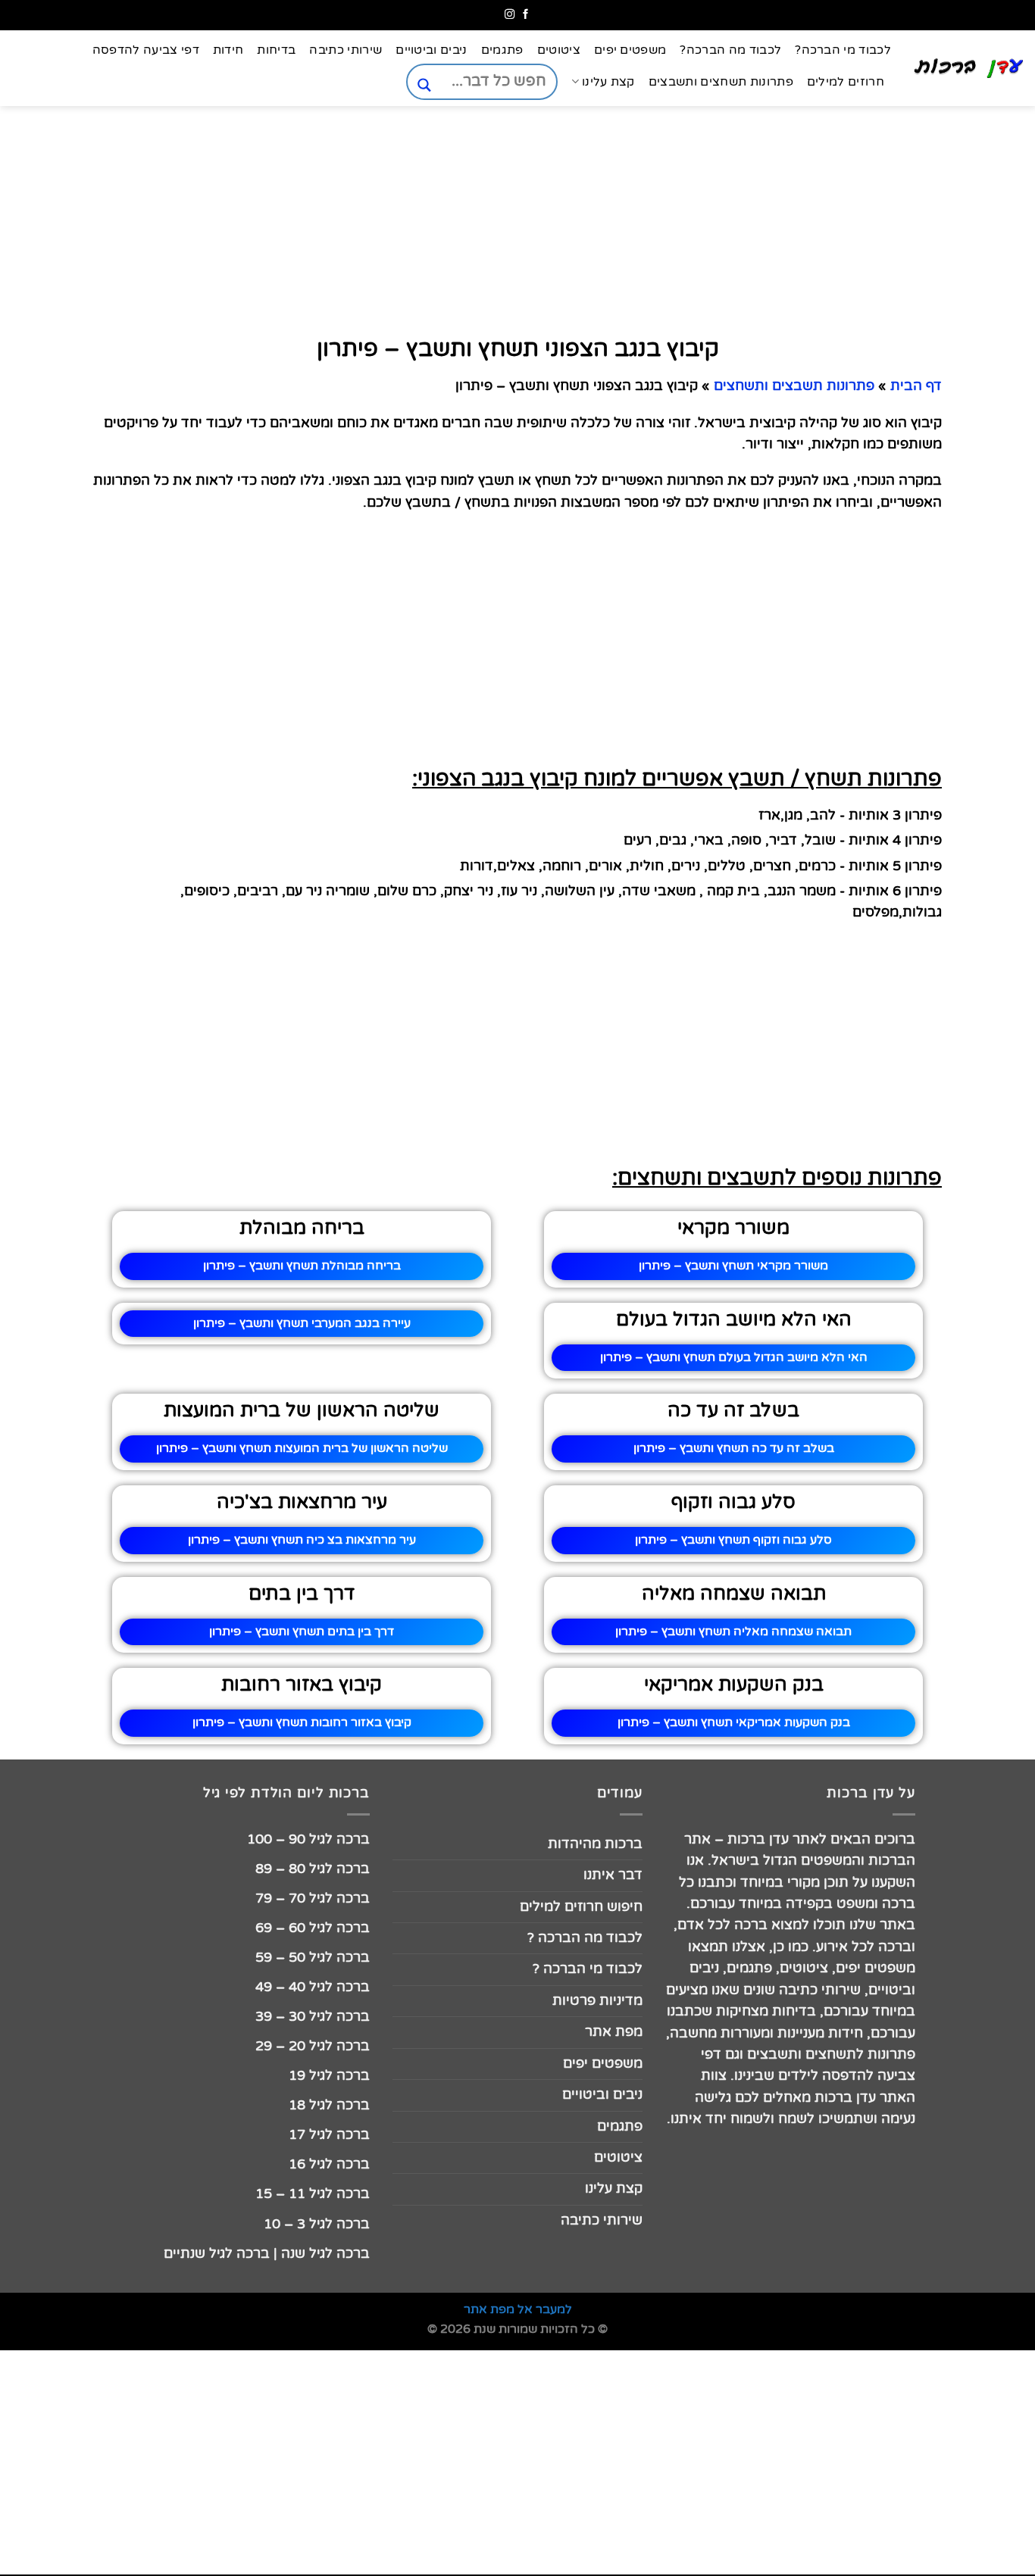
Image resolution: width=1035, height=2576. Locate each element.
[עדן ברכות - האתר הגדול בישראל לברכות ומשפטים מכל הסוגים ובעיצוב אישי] (969, 68)
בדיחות (276, 50)
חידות (228, 50)
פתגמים (502, 50)
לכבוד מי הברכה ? (588, 1969)
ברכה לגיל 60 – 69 (313, 1928)
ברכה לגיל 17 (329, 2135)
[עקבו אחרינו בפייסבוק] (525, 15)
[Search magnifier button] (424, 85)
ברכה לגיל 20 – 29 (313, 2046)
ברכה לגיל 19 (329, 2076)
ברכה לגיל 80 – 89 (313, 1869)
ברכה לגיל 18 (329, 2105)
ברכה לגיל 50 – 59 (313, 1958)
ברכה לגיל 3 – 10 (317, 2224)
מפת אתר (614, 2032)
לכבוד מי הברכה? (843, 50)
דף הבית (916, 386)
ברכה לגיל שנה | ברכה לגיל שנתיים (267, 2254)
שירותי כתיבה (346, 50)
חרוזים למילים (846, 82)
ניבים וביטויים (431, 50)
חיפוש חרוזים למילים (581, 1907)
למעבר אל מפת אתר (518, 2309)
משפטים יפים (630, 50)
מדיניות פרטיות (597, 2001)
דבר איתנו (613, 1875)
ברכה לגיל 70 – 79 (313, 1898)
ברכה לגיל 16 (329, 2164)
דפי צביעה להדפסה (146, 50)
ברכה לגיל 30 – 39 (313, 2017)
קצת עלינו (608, 82)
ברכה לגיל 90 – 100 (308, 1839)
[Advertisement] (959, 748)
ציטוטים (559, 50)
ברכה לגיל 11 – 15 (313, 2194)
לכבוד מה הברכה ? (585, 1938)
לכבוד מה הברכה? (730, 50)
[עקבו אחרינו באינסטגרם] (510, 15)
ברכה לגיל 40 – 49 (313, 1987)
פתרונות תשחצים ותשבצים (721, 82)
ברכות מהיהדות (595, 1844)
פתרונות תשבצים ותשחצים (794, 386)
